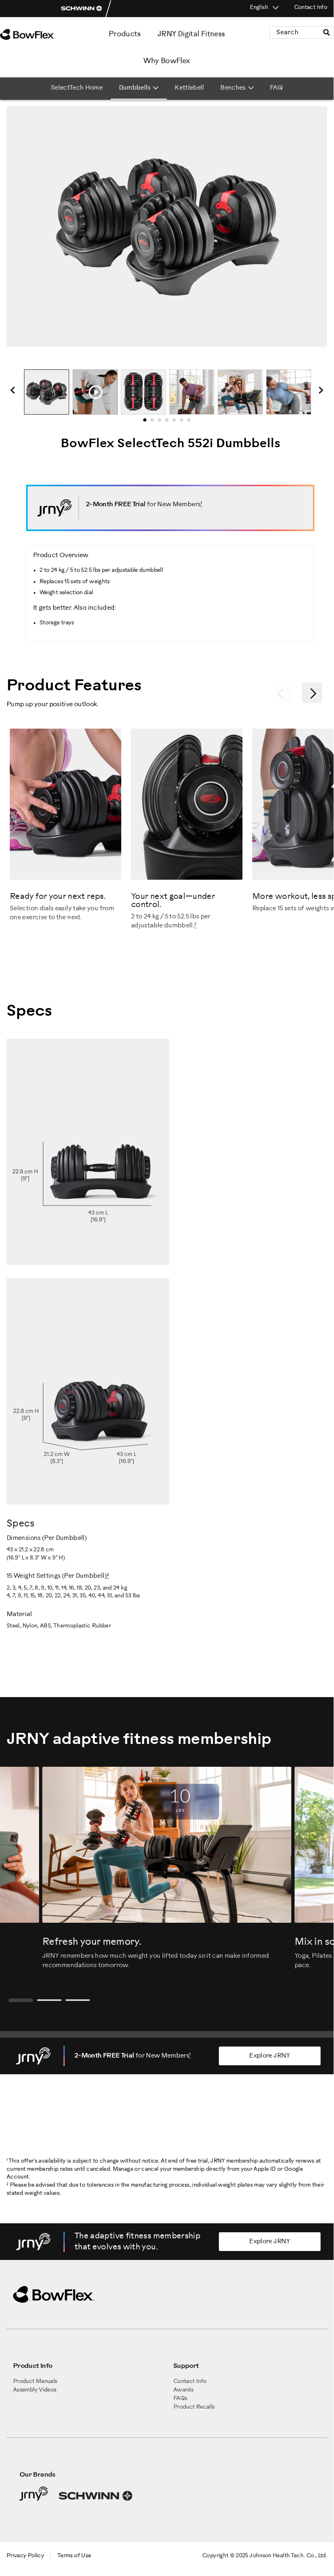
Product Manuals (35, 2382)
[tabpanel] (47, 392)
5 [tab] (177, 422)
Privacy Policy (25, 2556)
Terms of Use (74, 2556)
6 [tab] (184, 422)
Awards (183, 2390)
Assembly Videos (35, 2390)
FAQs (180, 2399)
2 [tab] (155, 422)
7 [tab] (191, 422)
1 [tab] (147, 422)
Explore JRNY (270, 2056)
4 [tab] (169, 422)
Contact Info (311, 8)
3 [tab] (162, 422)
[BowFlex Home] (37, 34)
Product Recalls (194, 2407)
